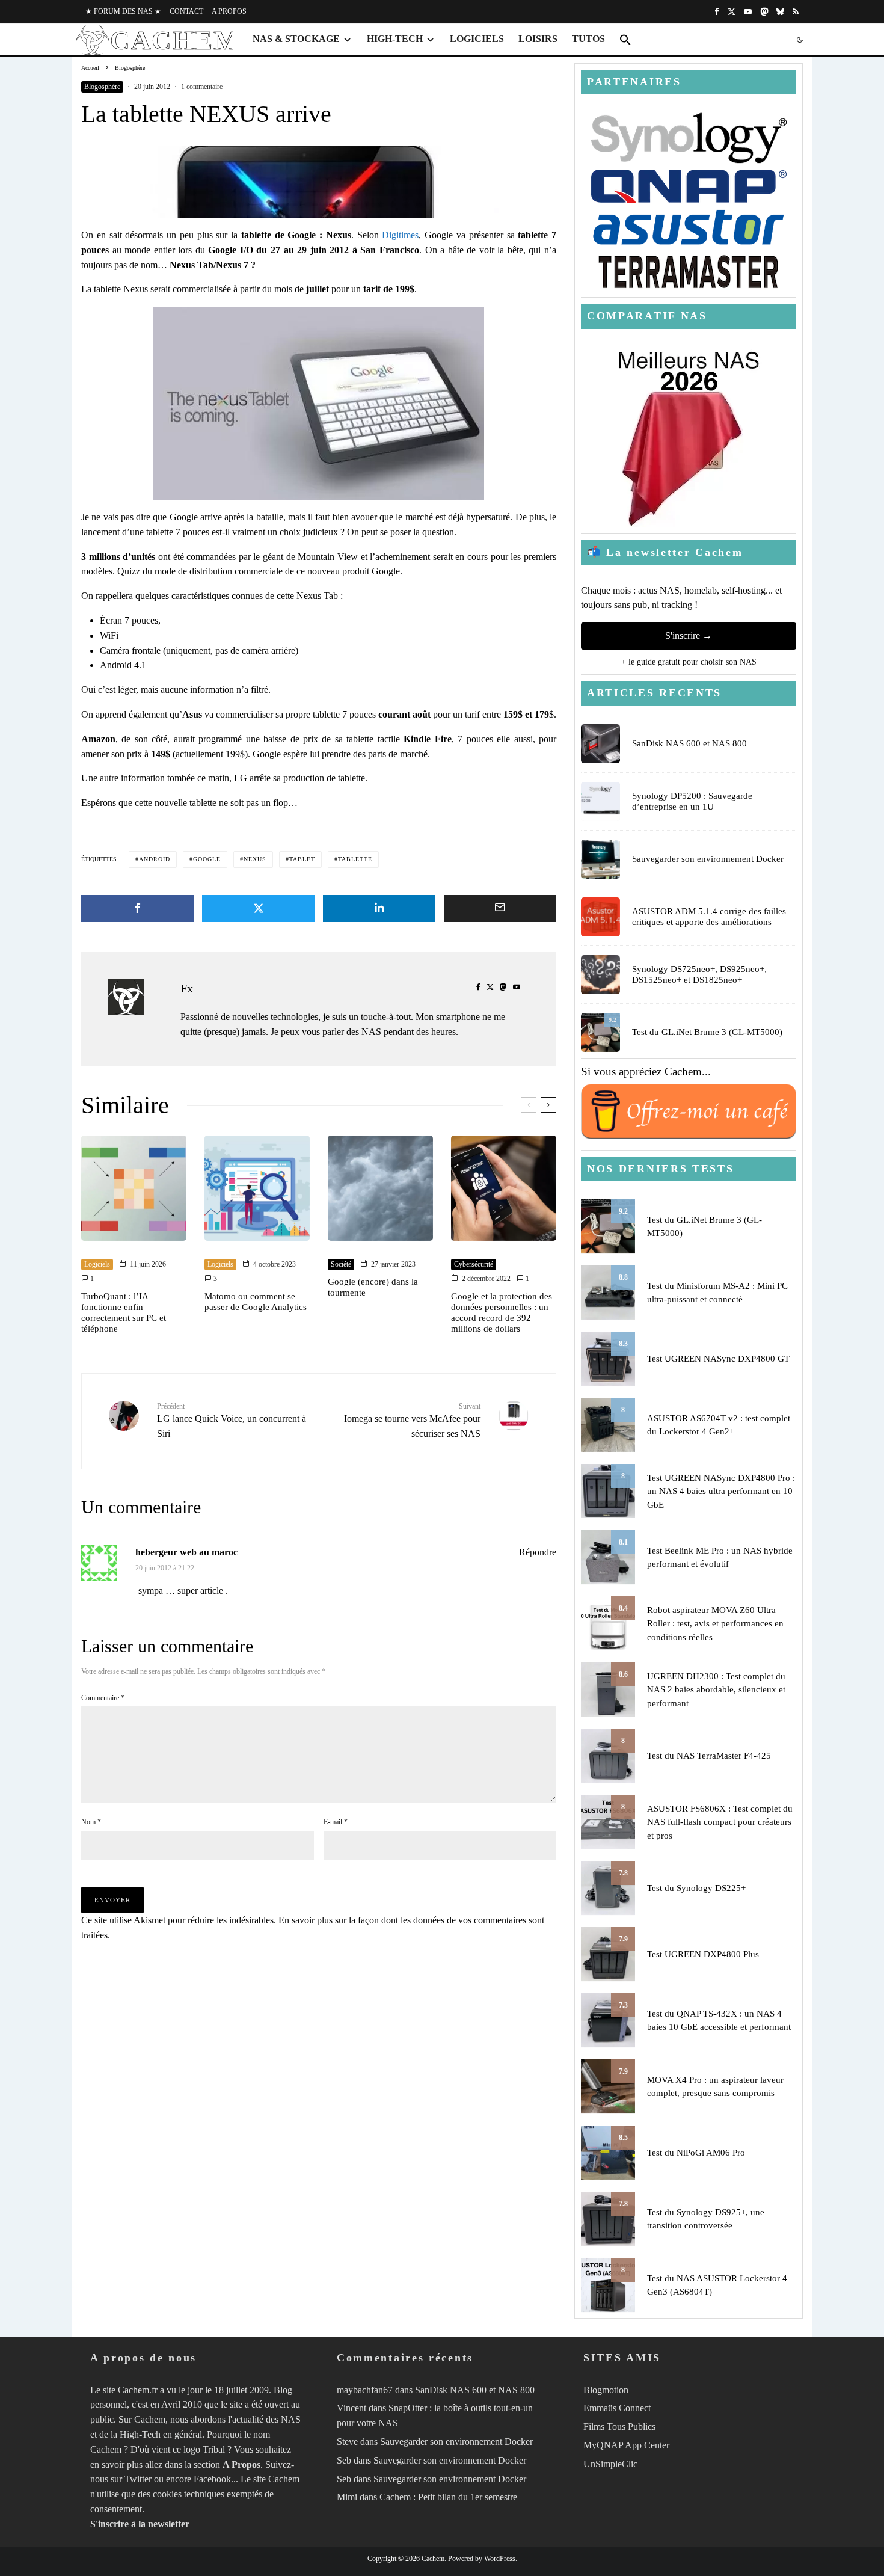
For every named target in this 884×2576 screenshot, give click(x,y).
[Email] (500, 908)
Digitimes (400, 235)
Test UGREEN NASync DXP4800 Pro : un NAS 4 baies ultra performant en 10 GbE (721, 1491)
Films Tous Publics (619, 2427)
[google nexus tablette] (319, 182)
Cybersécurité (474, 1264)
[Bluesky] (780, 12)
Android (155, 859)
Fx (187, 988)
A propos (229, 11)
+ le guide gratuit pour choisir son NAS (689, 662)
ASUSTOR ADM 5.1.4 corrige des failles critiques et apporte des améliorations (709, 917)
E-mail (336, 1822)
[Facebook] (717, 12)
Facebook (212, 2479)
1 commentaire (202, 87)
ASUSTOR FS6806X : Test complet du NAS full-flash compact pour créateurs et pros (720, 1822)
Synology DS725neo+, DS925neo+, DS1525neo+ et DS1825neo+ (699, 974)
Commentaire (103, 1698)
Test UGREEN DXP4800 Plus (703, 1954)
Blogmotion (606, 2390)
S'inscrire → (689, 635)
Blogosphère (102, 87)
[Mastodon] (764, 12)
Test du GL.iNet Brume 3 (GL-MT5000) (707, 1032)
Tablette (355, 859)
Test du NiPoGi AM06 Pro (696, 2153)
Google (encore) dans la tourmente (373, 1287)
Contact (186, 11)
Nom (91, 1822)
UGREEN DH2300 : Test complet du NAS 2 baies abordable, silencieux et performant (716, 1690)
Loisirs (538, 39)
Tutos (588, 39)
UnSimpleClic (610, 2464)
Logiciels (477, 39)
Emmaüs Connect (617, 2408)
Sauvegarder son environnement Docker (708, 859)
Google (207, 859)
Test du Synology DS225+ (696, 1888)
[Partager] (138, 908)
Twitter (138, 2479)
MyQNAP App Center (626, 2445)
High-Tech (395, 39)
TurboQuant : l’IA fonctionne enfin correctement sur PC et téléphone (124, 1312)
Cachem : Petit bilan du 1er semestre (448, 2498)
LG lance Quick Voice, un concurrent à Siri (232, 1420)
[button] (625, 40)
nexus (255, 859)
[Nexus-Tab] (319, 404)
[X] (732, 12)
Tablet (302, 859)
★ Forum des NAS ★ (123, 11)
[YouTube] (748, 12)
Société (341, 1264)
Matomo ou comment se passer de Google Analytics (256, 1302)
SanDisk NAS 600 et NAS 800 (689, 743)
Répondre (538, 1552)
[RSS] (796, 12)
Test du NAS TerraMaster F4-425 (709, 1756)
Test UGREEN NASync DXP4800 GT (718, 1359)
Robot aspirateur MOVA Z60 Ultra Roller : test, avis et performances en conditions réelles (715, 1624)
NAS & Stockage (296, 39)
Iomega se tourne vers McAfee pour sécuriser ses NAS (412, 1420)
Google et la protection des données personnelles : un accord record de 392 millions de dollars (502, 1312)
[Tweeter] (259, 908)
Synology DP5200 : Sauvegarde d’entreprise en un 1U (692, 801)
